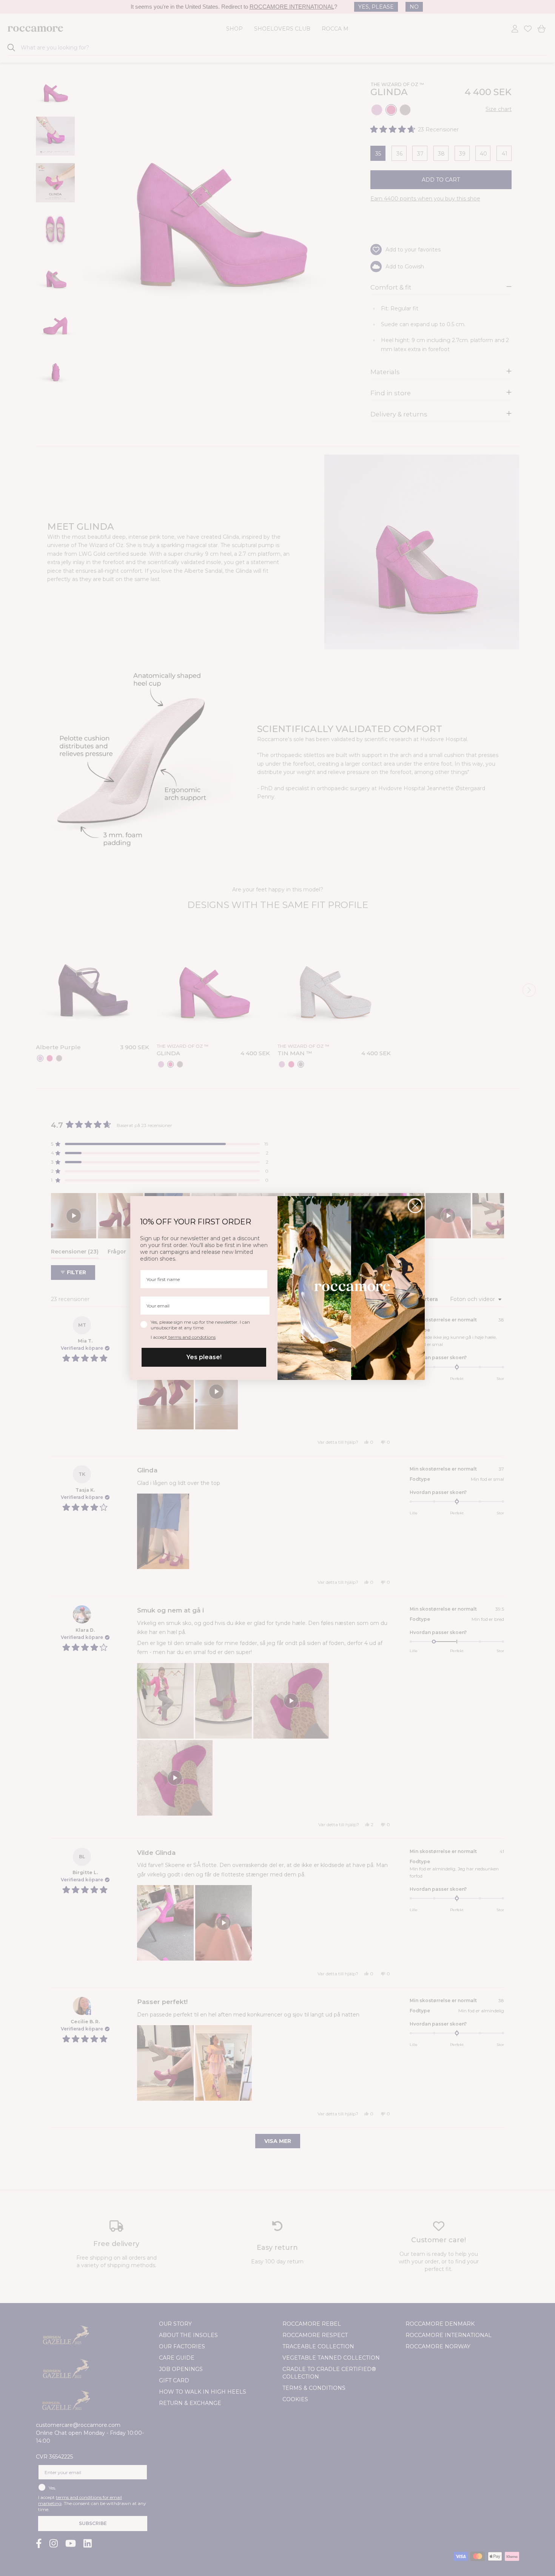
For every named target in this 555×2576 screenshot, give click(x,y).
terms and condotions (191, 1337)
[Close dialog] (415, 1206)
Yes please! (204, 1357)
